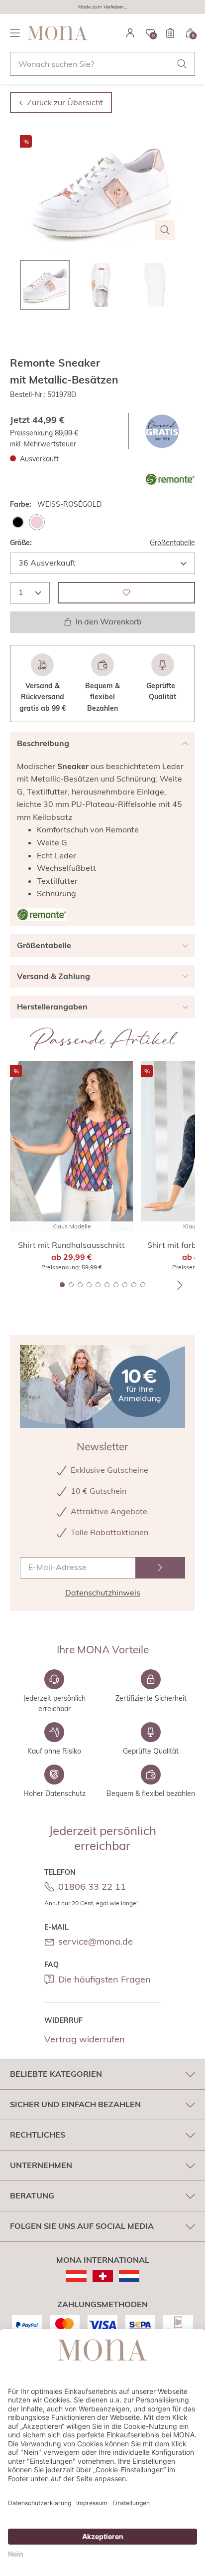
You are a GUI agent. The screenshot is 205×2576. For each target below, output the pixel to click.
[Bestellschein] (170, 33)
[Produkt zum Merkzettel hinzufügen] (126, 593)
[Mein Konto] (130, 33)
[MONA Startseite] (58, 33)
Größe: (21, 543)
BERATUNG (32, 2195)
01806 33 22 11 (92, 1886)
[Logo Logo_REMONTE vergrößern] (42, 915)
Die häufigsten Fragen (104, 1979)
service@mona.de (96, 1941)
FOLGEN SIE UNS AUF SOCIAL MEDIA (82, 2226)
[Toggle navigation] (15, 33)
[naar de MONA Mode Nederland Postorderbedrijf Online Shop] (129, 2276)
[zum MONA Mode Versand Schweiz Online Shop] (103, 2276)
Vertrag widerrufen (85, 2039)
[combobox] (102, 64)
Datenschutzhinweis (103, 1592)
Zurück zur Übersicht (65, 102)
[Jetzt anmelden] (160, 1568)
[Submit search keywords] (182, 64)
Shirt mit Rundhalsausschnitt (71, 1245)
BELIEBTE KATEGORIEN (56, 2074)
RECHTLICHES (38, 2135)
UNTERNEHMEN (41, 2165)
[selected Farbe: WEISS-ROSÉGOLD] (37, 522)
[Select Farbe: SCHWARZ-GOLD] (18, 522)
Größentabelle (172, 543)
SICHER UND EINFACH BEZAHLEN (75, 2104)
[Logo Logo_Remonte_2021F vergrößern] (170, 479)
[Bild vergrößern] (165, 230)
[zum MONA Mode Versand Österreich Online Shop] (76, 2276)
